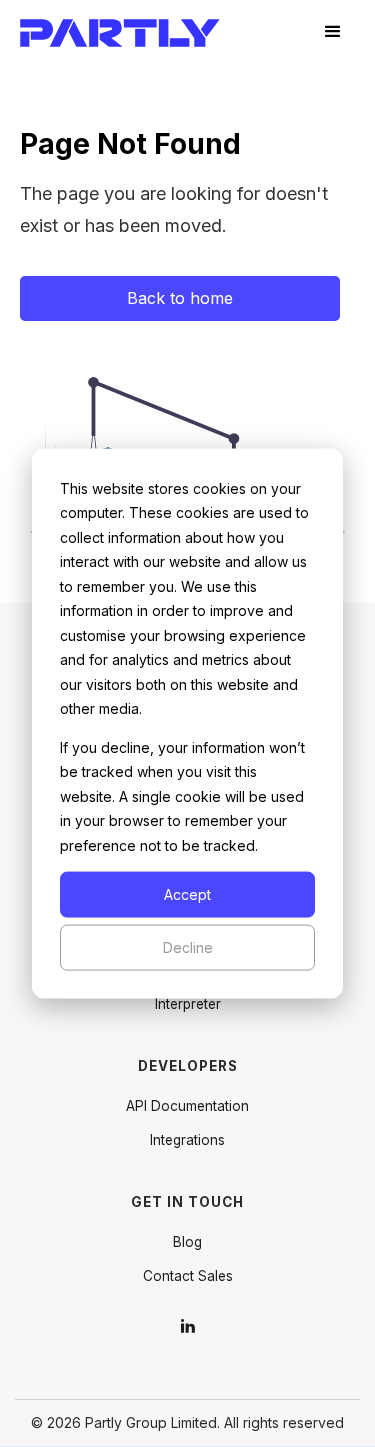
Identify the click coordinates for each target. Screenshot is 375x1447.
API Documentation (187, 1106)
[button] (333, 32)
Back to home (180, 298)
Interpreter (188, 1004)
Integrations (187, 1140)
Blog (187, 1242)
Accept (187, 893)
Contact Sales (188, 1276)
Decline (188, 947)
